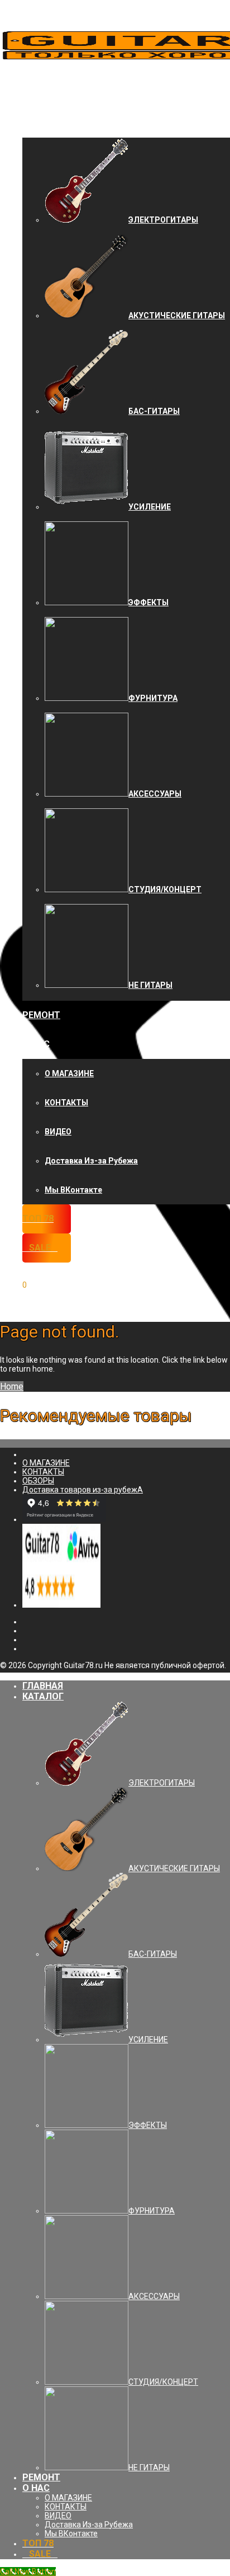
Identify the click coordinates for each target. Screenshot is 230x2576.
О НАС (36, 1044)
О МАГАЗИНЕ (69, 1073)
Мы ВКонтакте (73, 1190)
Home (12, 1386)
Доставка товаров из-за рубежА (83, 1490)
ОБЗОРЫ (38, 1481)
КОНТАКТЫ (66, 1103)
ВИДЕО (58, 1132)
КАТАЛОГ (43, 123)
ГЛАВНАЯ (43, 94)
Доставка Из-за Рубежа (91, 1161)
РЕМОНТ (41, 1015)
